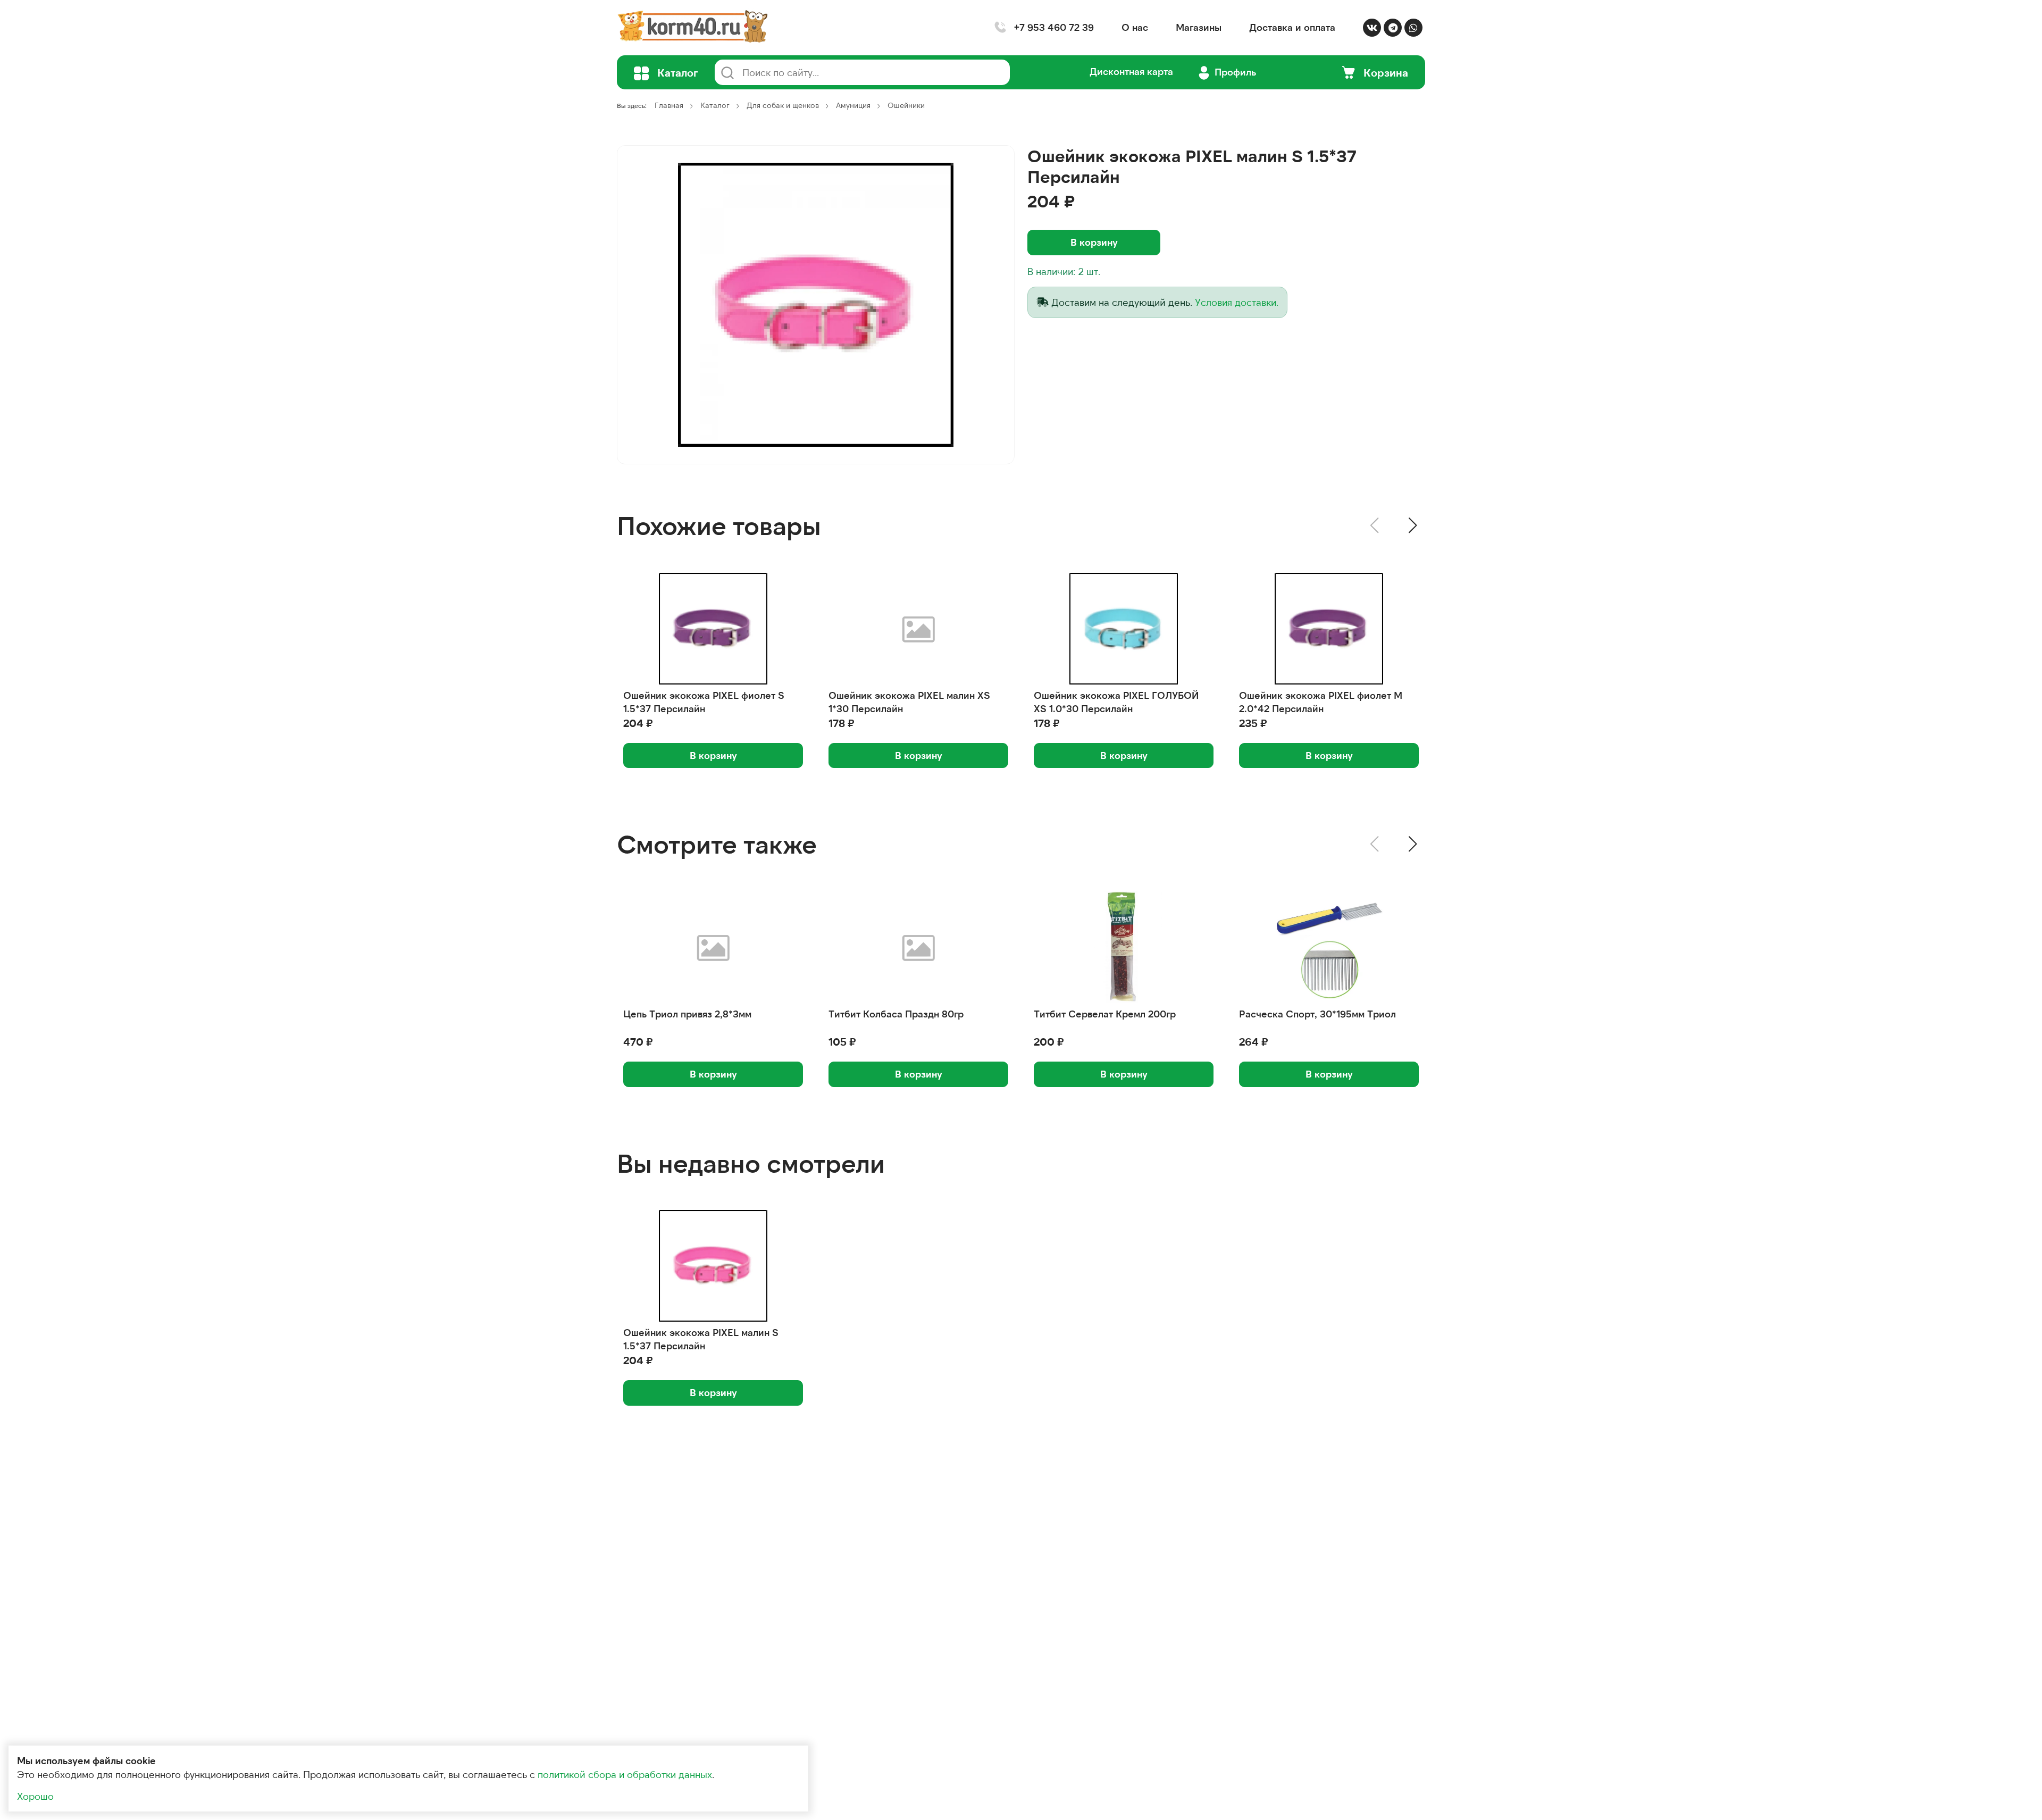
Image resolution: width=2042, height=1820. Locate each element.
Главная (669, 105)
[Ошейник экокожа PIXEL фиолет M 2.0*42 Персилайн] (1329, 629)
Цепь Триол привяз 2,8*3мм (687, 1014)
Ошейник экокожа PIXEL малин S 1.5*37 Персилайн (701, 1339)
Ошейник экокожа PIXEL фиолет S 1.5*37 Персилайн (704, 702)
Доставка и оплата (1292, 27)
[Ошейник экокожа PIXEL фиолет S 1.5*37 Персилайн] (713, 629)
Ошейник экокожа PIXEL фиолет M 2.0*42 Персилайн (1321, 702)
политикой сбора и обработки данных (625, 1774)
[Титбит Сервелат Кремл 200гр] (1124, 947)
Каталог (715, 105)
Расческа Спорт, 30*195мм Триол (1317, 1014)
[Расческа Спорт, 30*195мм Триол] (1329, 947)
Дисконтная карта (1131, 71)
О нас (1135, 27)
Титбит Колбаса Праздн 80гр (896, 1014)
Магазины (1199, 27)
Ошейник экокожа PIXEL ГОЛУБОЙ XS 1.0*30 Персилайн (1116, 702)
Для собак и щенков (783, 105)
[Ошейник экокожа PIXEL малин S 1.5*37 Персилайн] (816, 305)
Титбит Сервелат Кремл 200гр (1105, 1014)
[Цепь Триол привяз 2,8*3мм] (713, 947)
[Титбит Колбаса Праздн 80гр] (918, 947)
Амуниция (853, 105)
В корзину (1094, 242)
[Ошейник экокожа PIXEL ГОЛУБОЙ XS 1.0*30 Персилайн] (1124, 629)
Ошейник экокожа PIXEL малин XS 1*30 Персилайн (909, 702)
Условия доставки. (1237, 302)
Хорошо (35, 1796)
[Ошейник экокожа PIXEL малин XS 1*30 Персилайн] (918, 629)
